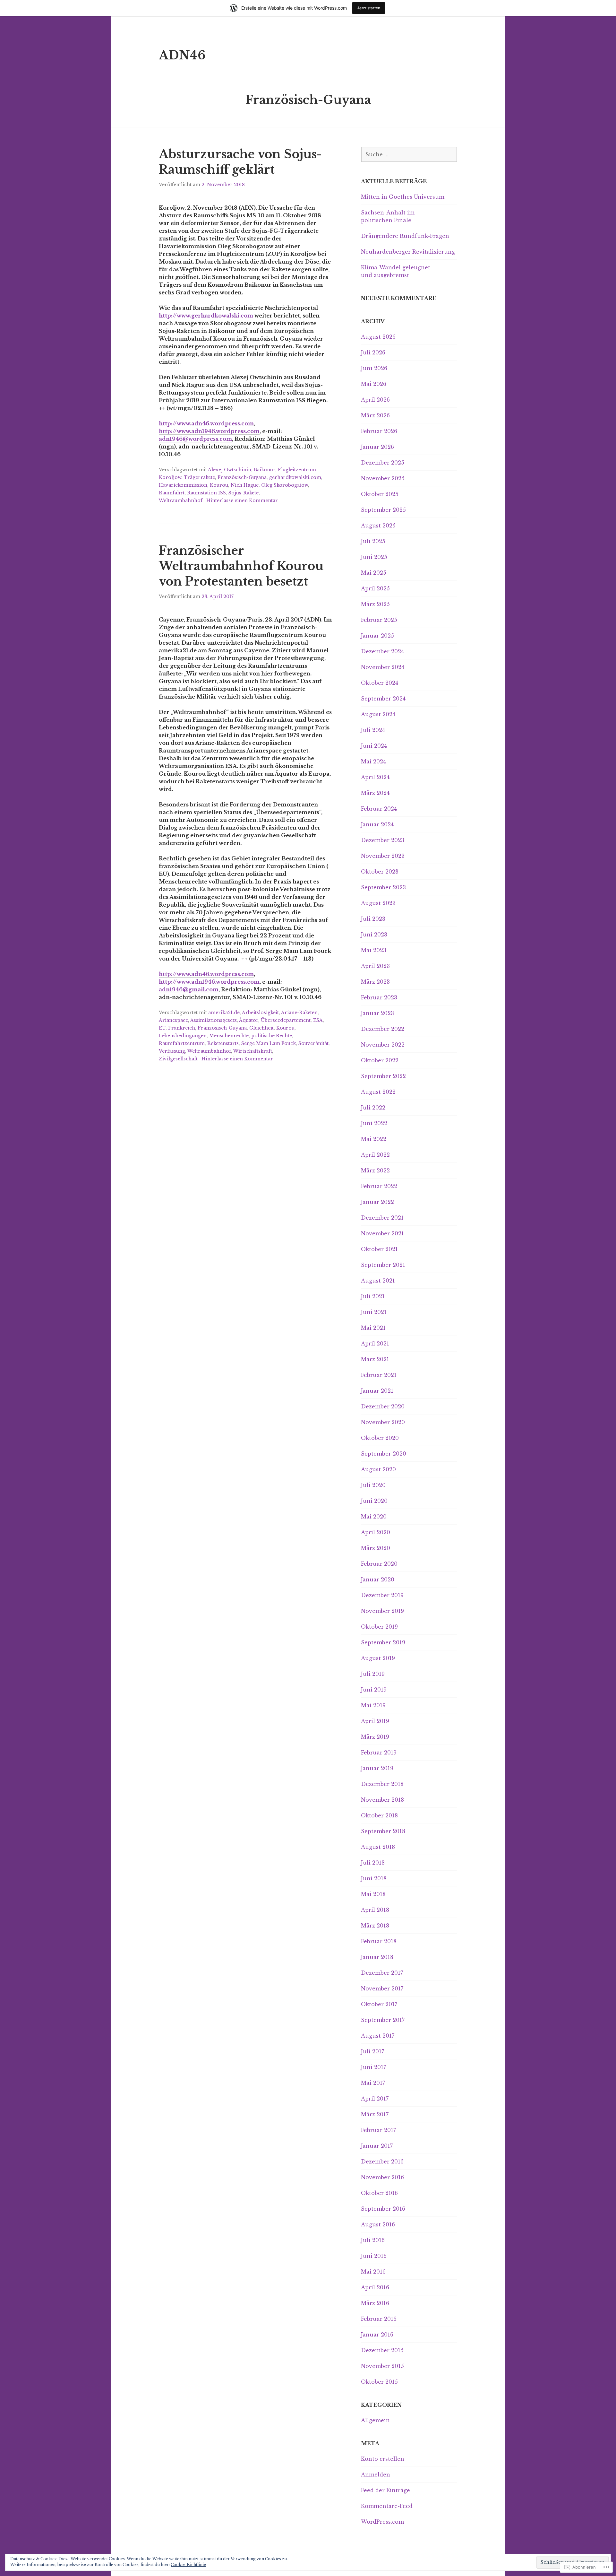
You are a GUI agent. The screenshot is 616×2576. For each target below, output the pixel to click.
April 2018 (375, 1910)
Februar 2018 (379, 1941)
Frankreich (182, 1028)
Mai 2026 (374, 384)
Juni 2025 (374, 557)
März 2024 (375, 793)
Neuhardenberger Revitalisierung (408, 252)
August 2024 (378, 714)
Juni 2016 (374, 2256)
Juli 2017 (372, 2051)
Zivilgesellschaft (178, 1059)
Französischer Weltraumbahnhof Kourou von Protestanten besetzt (241, 566)
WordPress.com (382, 2522)
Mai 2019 (373, 1705)
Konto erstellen (383, 2459)
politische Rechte (272, 1036)
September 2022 (383, 1076)
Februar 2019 (379, 1753)
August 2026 (378, 337)
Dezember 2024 (382, 651)
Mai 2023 (374, 950)
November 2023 (383, 856)
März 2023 (375, 982)
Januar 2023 (377, 1013)
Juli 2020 (373, 1485)
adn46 (182, 55)
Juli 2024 (373, 730)
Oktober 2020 (380, 1438)
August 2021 (378, 1281)
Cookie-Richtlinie (188, 2565)
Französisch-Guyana (242, 477)
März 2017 (375, 2114)
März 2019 (375, 1737)
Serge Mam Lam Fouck (269, 1043)
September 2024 (383, 699)
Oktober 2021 (379, 1249)
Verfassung (172, 1051)
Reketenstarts (223, 1043)
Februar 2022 (379, 1186)
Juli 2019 (373, 1674)
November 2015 (382, 2366)
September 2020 (384, 1454)
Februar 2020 (379, 1564)
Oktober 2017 (379, 2004)
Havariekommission (183, 485)
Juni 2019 (374, 1690)
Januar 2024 (377, 824)
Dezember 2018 (382, 1784)
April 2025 (375, 588)
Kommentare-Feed (387, 2506)
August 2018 (378, 1847)
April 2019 (375, 1721)
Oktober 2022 (380, 1060)
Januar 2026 (377, 447)
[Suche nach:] (409, 154)
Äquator (249, 1020)
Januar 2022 (377, 1202)
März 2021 (375, 1359)
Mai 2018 (373, 1894)
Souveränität (313, 1043)
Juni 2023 (374, 935)
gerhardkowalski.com (295, 477)
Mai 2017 (373, 2083)
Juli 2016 (373, 2240)
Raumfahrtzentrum (182, 1043)
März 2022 (375, 1171)
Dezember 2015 (382, 2350)
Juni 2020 (374, 1501)
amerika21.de (224, 1013)
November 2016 (382, 2177)
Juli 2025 (373, 541)
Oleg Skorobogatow (285, 485)
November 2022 (383, 1045)
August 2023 (378, 903)
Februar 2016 (379, 2319)
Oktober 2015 (379, 2382)
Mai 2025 (374, 573)
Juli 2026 (373, 352)
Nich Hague (245, 485)
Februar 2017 (378, 2130)
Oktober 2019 (379, 1627)
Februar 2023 (379, 997)
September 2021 (383, 1265)
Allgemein (375, 2420)
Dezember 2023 (383, 840)
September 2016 (383, 2209)
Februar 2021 (379, 1375)
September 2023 (383, 887)
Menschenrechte (229, 1036)
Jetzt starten (369, 8)
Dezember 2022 (383, 1029)
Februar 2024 (379, 809)
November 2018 (382, 1800)
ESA (318, 1020)
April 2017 (375, 2099)
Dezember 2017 (382, 1973)
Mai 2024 (373, 761)
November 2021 (382, 1233)
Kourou (219, 485)
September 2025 (383, 510)
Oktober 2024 (380, 683)
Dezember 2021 (382, 1218)
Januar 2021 (377, 1391)
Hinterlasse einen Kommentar (242, 500)
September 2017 (383, 2020)
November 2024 (383, 667)
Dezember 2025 (383, 463)
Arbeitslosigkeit (260, 1013)
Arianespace (173, 1020)
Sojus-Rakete (244, 493)
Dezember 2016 (382, 2162)
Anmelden (376, 2475)
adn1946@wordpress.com (195, 439)
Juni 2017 (373, 2067)
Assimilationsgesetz (214, 1020)
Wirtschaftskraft (253, 1051)
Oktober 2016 (379, 2193)
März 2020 (376, 1548)
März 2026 (375, 415)
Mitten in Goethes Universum (403, 197)
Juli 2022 (373, 1108)
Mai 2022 (374, 1139)
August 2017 (378, 2036)
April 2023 (375, 966)
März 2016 (375, 2303)
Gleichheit (261, 1028)
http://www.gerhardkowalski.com (206, 316)
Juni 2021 (374, 1312)
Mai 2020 (374, 1517)
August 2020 (378, 1469)
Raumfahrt (172, 493)
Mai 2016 (373, 2272)
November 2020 (383, 1422)
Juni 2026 (374, 368)
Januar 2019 (377, 1768)
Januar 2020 (378, 1580)
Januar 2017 (377, 2146)
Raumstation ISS (206, 493)
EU (162, 1028)
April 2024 (375, 777)
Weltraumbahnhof (181, 500)
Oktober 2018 (379, 1815)
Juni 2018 (374, 1878)
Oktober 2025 (380, 494)
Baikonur (265, 470)
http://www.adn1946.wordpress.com (209, 431)
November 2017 (382, 1989)
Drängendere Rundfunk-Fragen (405, 236)
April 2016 (375, 2287)
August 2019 (378, 1658)
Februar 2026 (379, 431)
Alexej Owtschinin (230, 470)
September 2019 (383, 1642)
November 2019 (382, 1611)
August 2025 (378, 526)
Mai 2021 (373, 1328)
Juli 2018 (373, 1863)
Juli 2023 (373, 919)
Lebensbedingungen (183, 1036)
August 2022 (378, 1092)
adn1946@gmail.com (189, 989)
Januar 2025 (377, 636)
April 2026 (375, 400)
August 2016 (378, 2224)
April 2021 (375, 1344)
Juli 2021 (373, 1296)
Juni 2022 (374, 1123)
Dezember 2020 (383, 1406)
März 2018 (375, 1926)
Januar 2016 (377, 2335)
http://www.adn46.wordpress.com (206, 423)
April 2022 (375, 1155)
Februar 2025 (379, 620)
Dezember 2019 (382, 1595)
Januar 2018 (377, 1957)
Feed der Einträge (385, 2490)
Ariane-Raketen (299, 1013)
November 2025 (383, 478)
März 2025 (375, 604)
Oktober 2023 (380, 872)
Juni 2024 (374, 746)
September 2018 (383, 1831)
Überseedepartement (286, 1020)
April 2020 (376, 1532)
